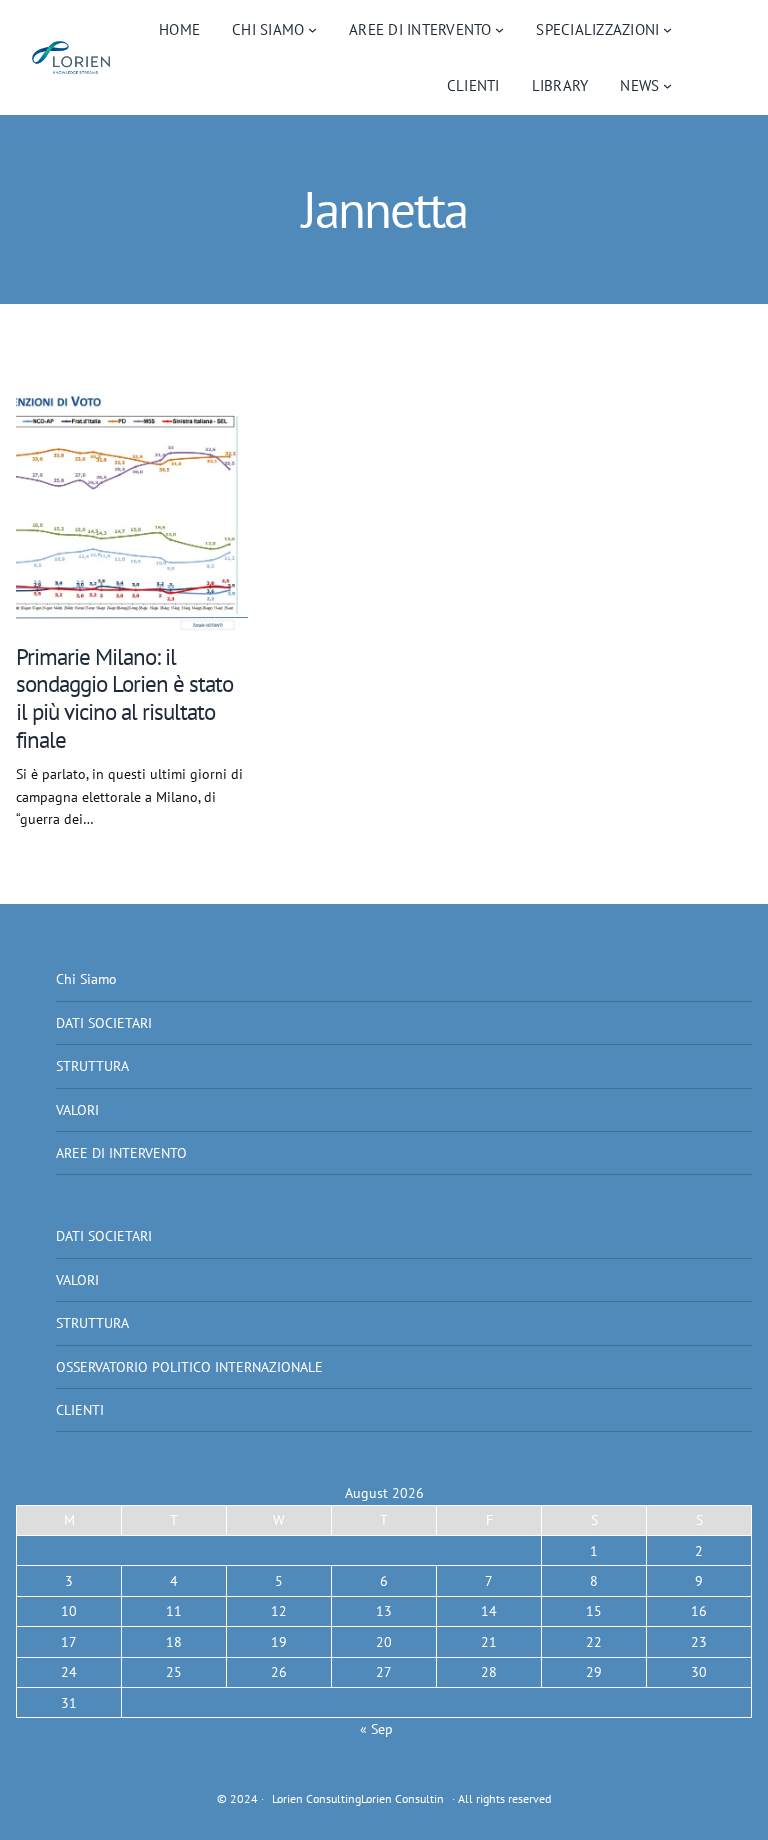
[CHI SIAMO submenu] (312, 29)
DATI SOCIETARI (104, 1023)
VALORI (77, 1110)
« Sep (376, 1729)
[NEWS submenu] (667, 85)
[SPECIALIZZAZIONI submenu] (667, 29)
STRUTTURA (92, 1066)
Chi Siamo (86, 979)
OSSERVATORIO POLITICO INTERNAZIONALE (189, 1367)
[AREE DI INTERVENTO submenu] (499, 29)
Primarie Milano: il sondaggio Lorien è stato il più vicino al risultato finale (124, 698)
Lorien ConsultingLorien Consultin (358, 1798)
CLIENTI (80, 1410)
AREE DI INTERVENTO (121, 1153)
